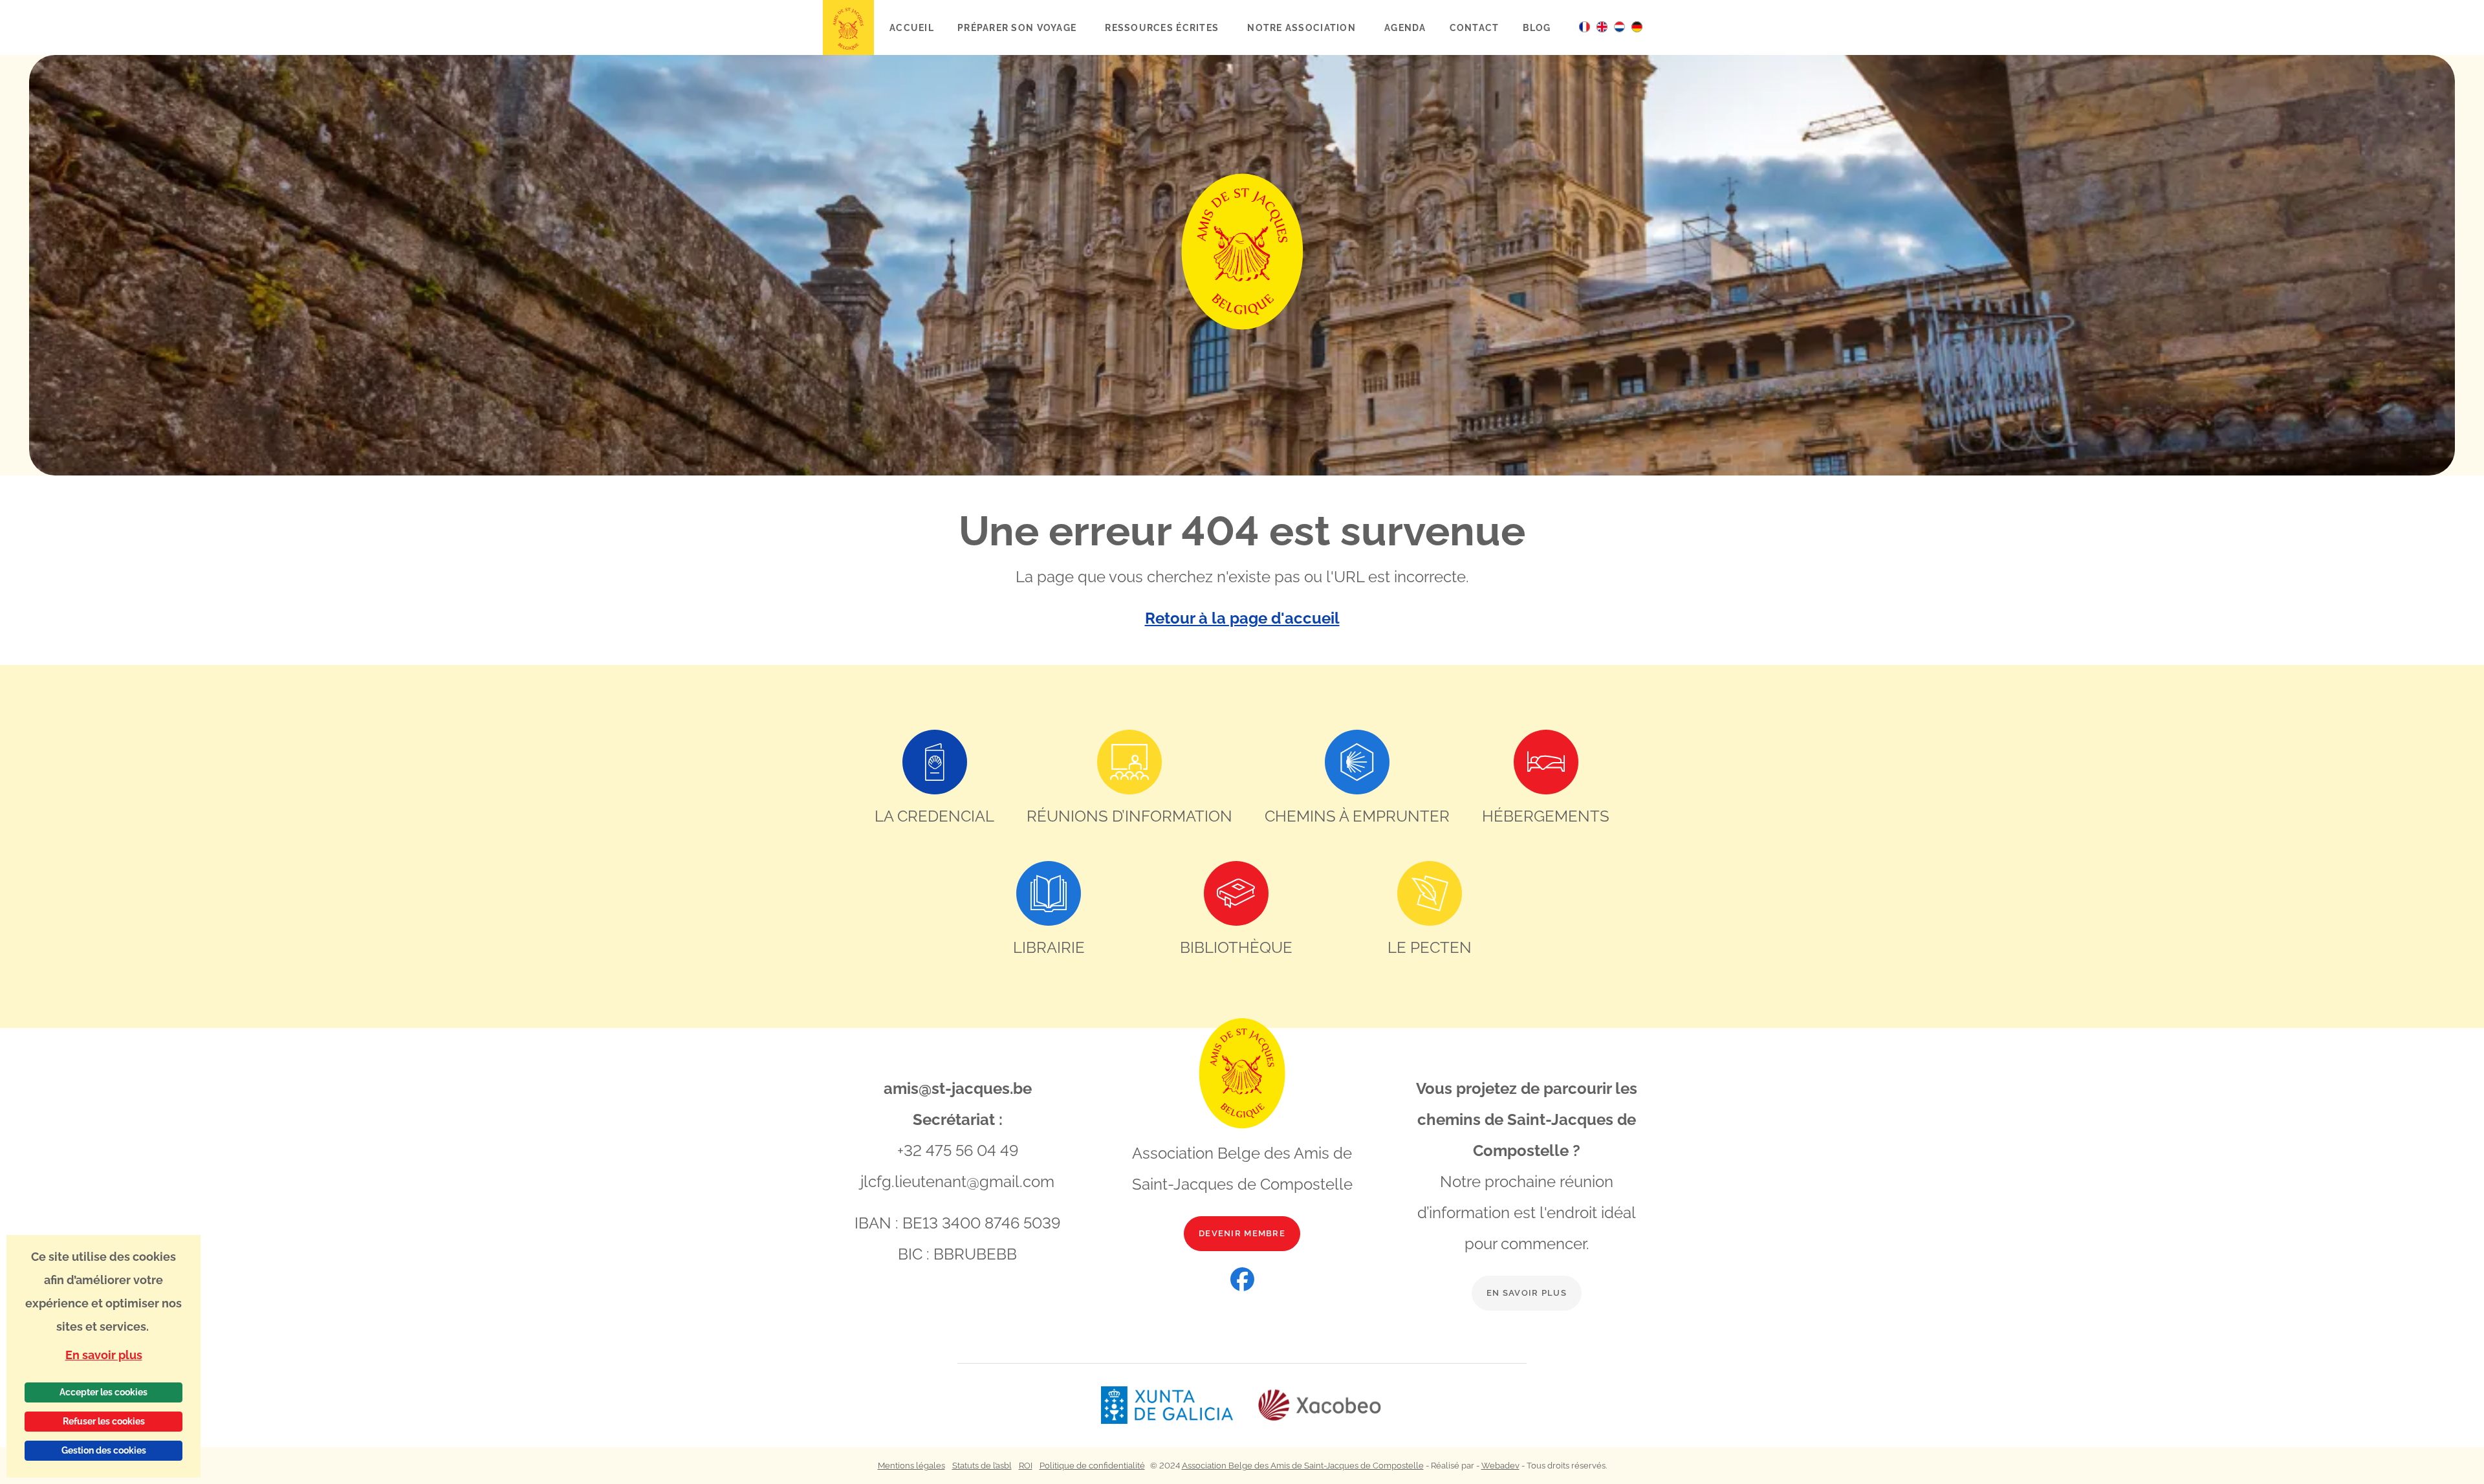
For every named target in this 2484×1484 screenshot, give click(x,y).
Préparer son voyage (1019, 27)
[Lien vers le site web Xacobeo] (1320, 1405)
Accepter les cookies (103, 1392)
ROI (1026, 1466)
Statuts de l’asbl (982, 1466)
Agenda (1405, 27)
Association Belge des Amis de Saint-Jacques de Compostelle (1303, 1466)
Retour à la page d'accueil (1242, 618)
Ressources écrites (1163, 27)
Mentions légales (911, 1466)
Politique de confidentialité (1092, 1466)
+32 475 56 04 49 (958, 1151)
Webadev (1500, 1466)
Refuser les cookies (104, 1421)
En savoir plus (1527, 1293)
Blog (1537, 27)
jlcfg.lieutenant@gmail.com (957, 1182)
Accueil (912, 27)
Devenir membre (1242, 1233)
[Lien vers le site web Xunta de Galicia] (1179, 1405)
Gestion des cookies (104, 1450)
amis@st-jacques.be (958, 1088)
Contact (1475, 27)
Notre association (1303, 27)
